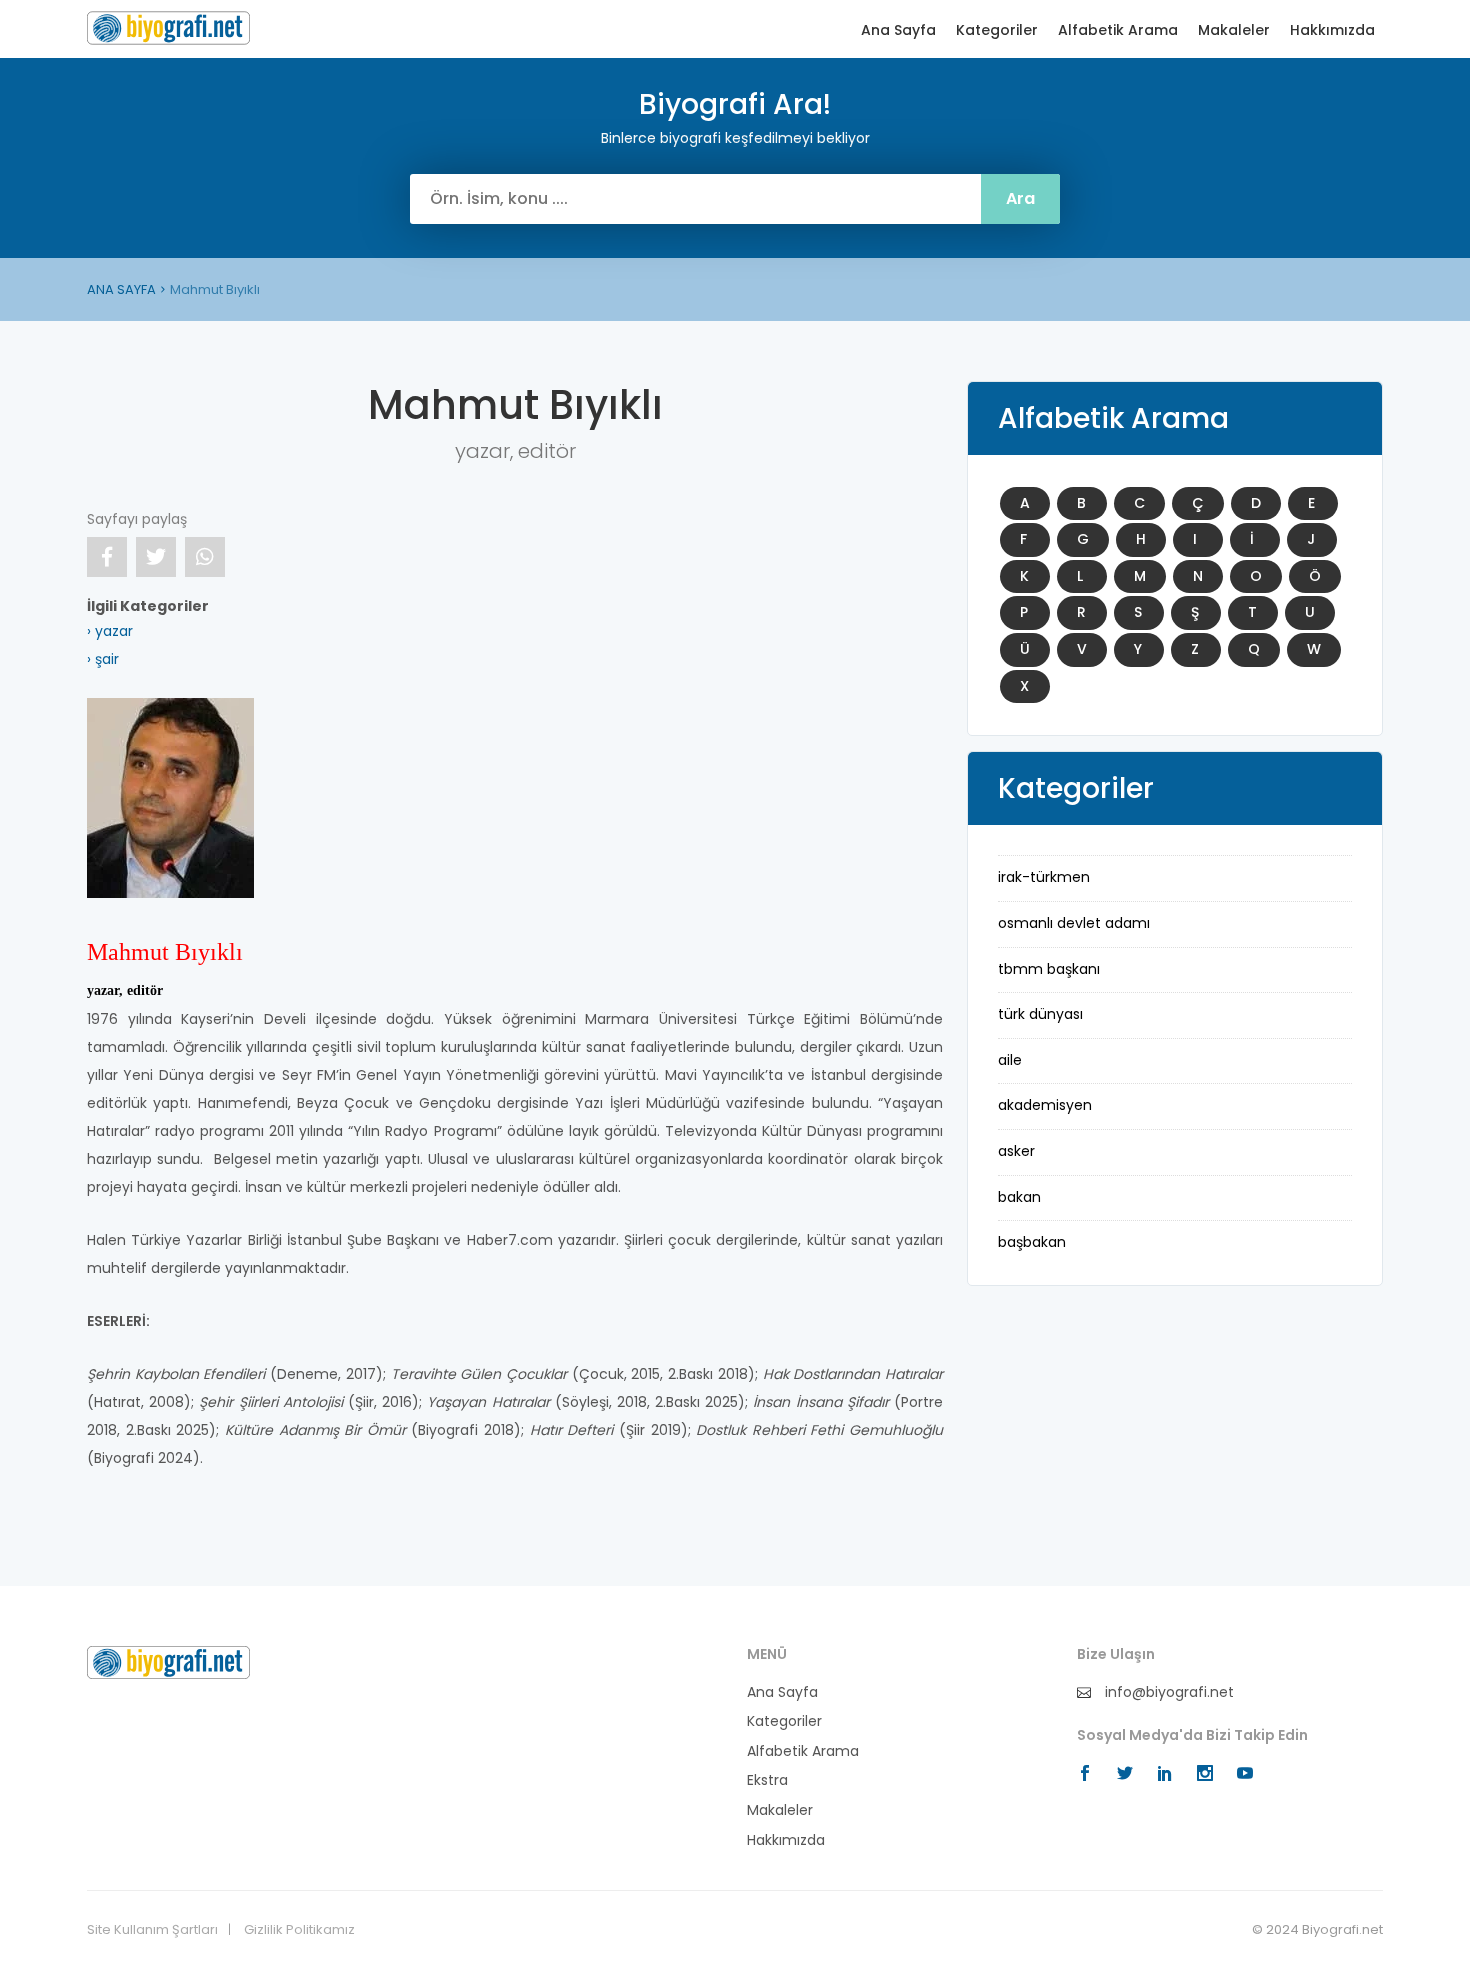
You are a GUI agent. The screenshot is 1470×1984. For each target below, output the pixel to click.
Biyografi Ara (168, 28)
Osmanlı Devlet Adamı (1074, 923)
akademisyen (1045, 1105)
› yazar (110, 631)
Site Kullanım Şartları (152, 1930)
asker (1016, 1151)
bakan (1019, 1197)
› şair (103, 659)
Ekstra (767, 1780)
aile (1010, 1060)
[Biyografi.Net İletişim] (168, 1661)
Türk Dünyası (1040, 1014)
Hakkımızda (1332, 30)
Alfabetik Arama (1118, 30)
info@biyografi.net (1167, 1692)
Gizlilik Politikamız (299, 1930)
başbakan (1032, 1242)
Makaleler (1234, 30)
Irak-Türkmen (1044, 877)
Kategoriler (997, 30)
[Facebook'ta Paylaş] (107, 557)
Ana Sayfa (898, 30)
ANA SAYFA (121, 289)
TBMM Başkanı (1049, 969)
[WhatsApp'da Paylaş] (205, 557)
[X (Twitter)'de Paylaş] (156, 557)
